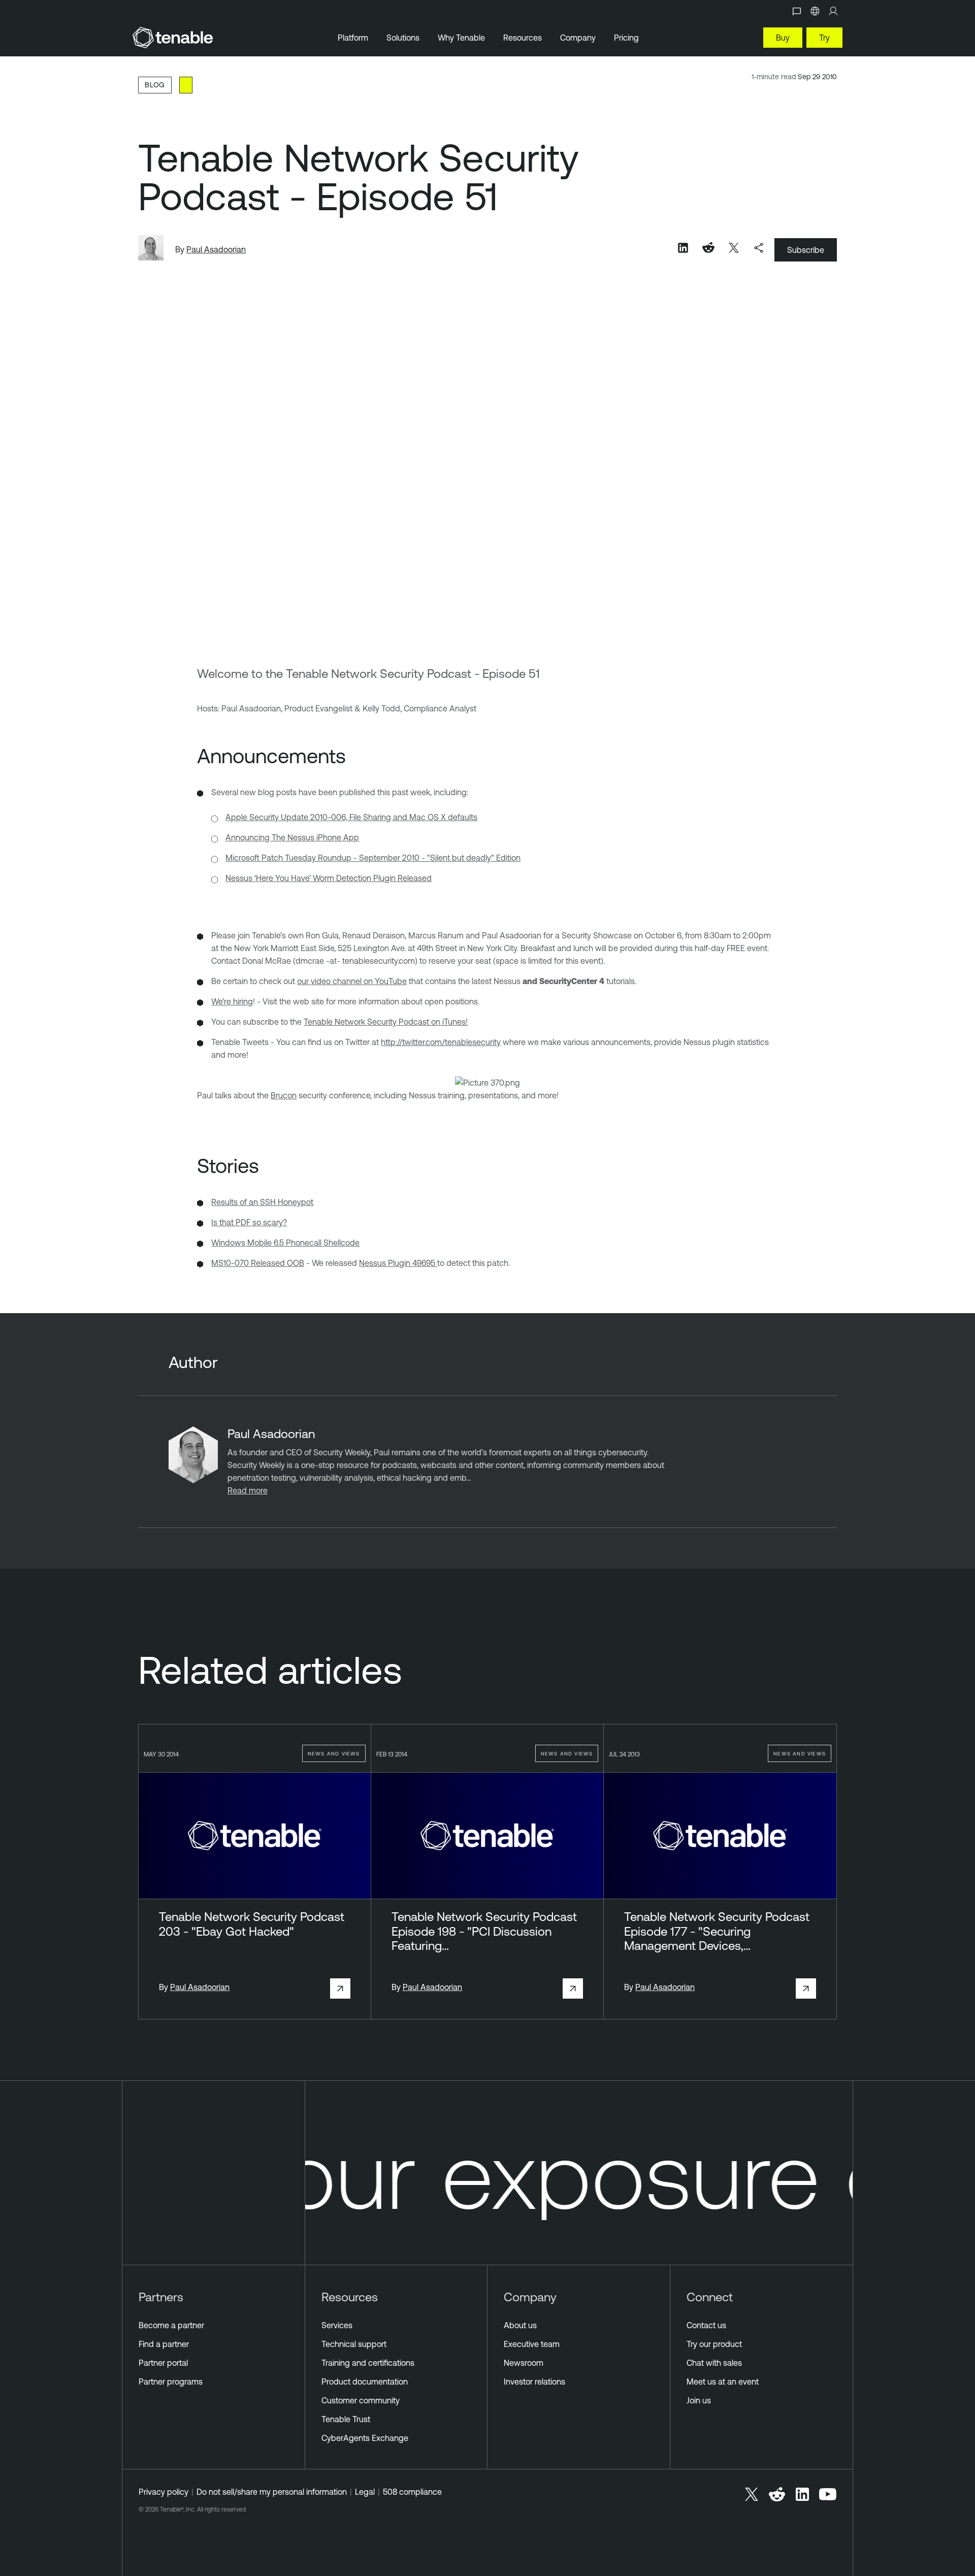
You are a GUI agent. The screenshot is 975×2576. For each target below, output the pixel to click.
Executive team (532, 2344)
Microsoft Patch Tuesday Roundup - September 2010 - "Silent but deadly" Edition (373, 858)
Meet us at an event (723, 2382)
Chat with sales (714, 2363)
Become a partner (171, 2325)
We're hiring (232, 1001)
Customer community (361, 2400)
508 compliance (412, 2492)
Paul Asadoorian (216, 249)
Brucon (284, 1095)
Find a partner (164, 2344)
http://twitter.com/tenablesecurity (441, 1042)
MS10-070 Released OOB (258, 1263)
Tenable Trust (346, 2419)
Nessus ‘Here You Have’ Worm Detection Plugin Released (329, 878)
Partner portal (163, 2363)
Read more (248, 1490)
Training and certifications (368, 2363)
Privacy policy (164, 2492)
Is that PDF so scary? (249, 1222)
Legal (365, 2492)
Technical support (354, 2344)
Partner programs (171, 2382)
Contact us (706, 2325)
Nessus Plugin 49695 (398, 1263)
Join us (699, 2400)
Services (337, 2325)
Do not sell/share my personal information (272, 2492)
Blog (155, 85)
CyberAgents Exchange (365, 2438)
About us (520, 2325)
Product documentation (365, 2382)
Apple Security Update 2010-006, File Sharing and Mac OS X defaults (351, 817)
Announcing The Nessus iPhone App (292, 837)
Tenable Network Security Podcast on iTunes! (386, 1022)
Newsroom (524, 2363)
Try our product (714, 2344)
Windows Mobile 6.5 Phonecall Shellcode (285, 1243)
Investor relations (534, 2382)
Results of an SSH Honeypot (262, 1202)
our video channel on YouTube (352, 981)
